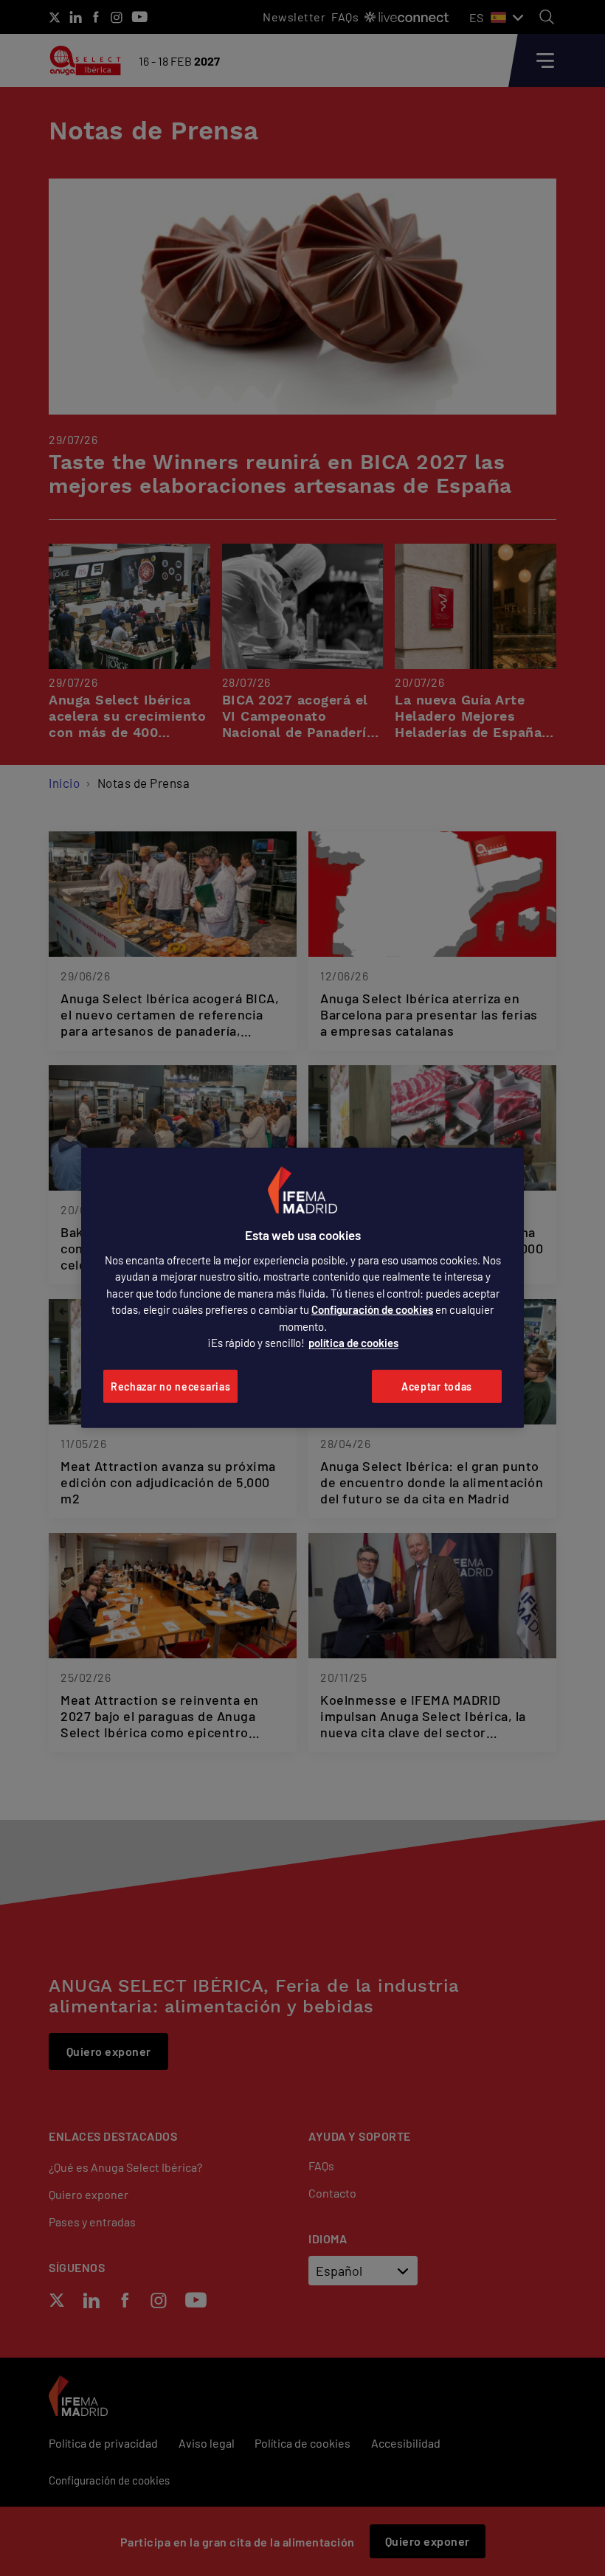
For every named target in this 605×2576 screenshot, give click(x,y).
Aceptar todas (437, 1386)
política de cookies (353, 1343)
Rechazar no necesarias (170, 1386)
